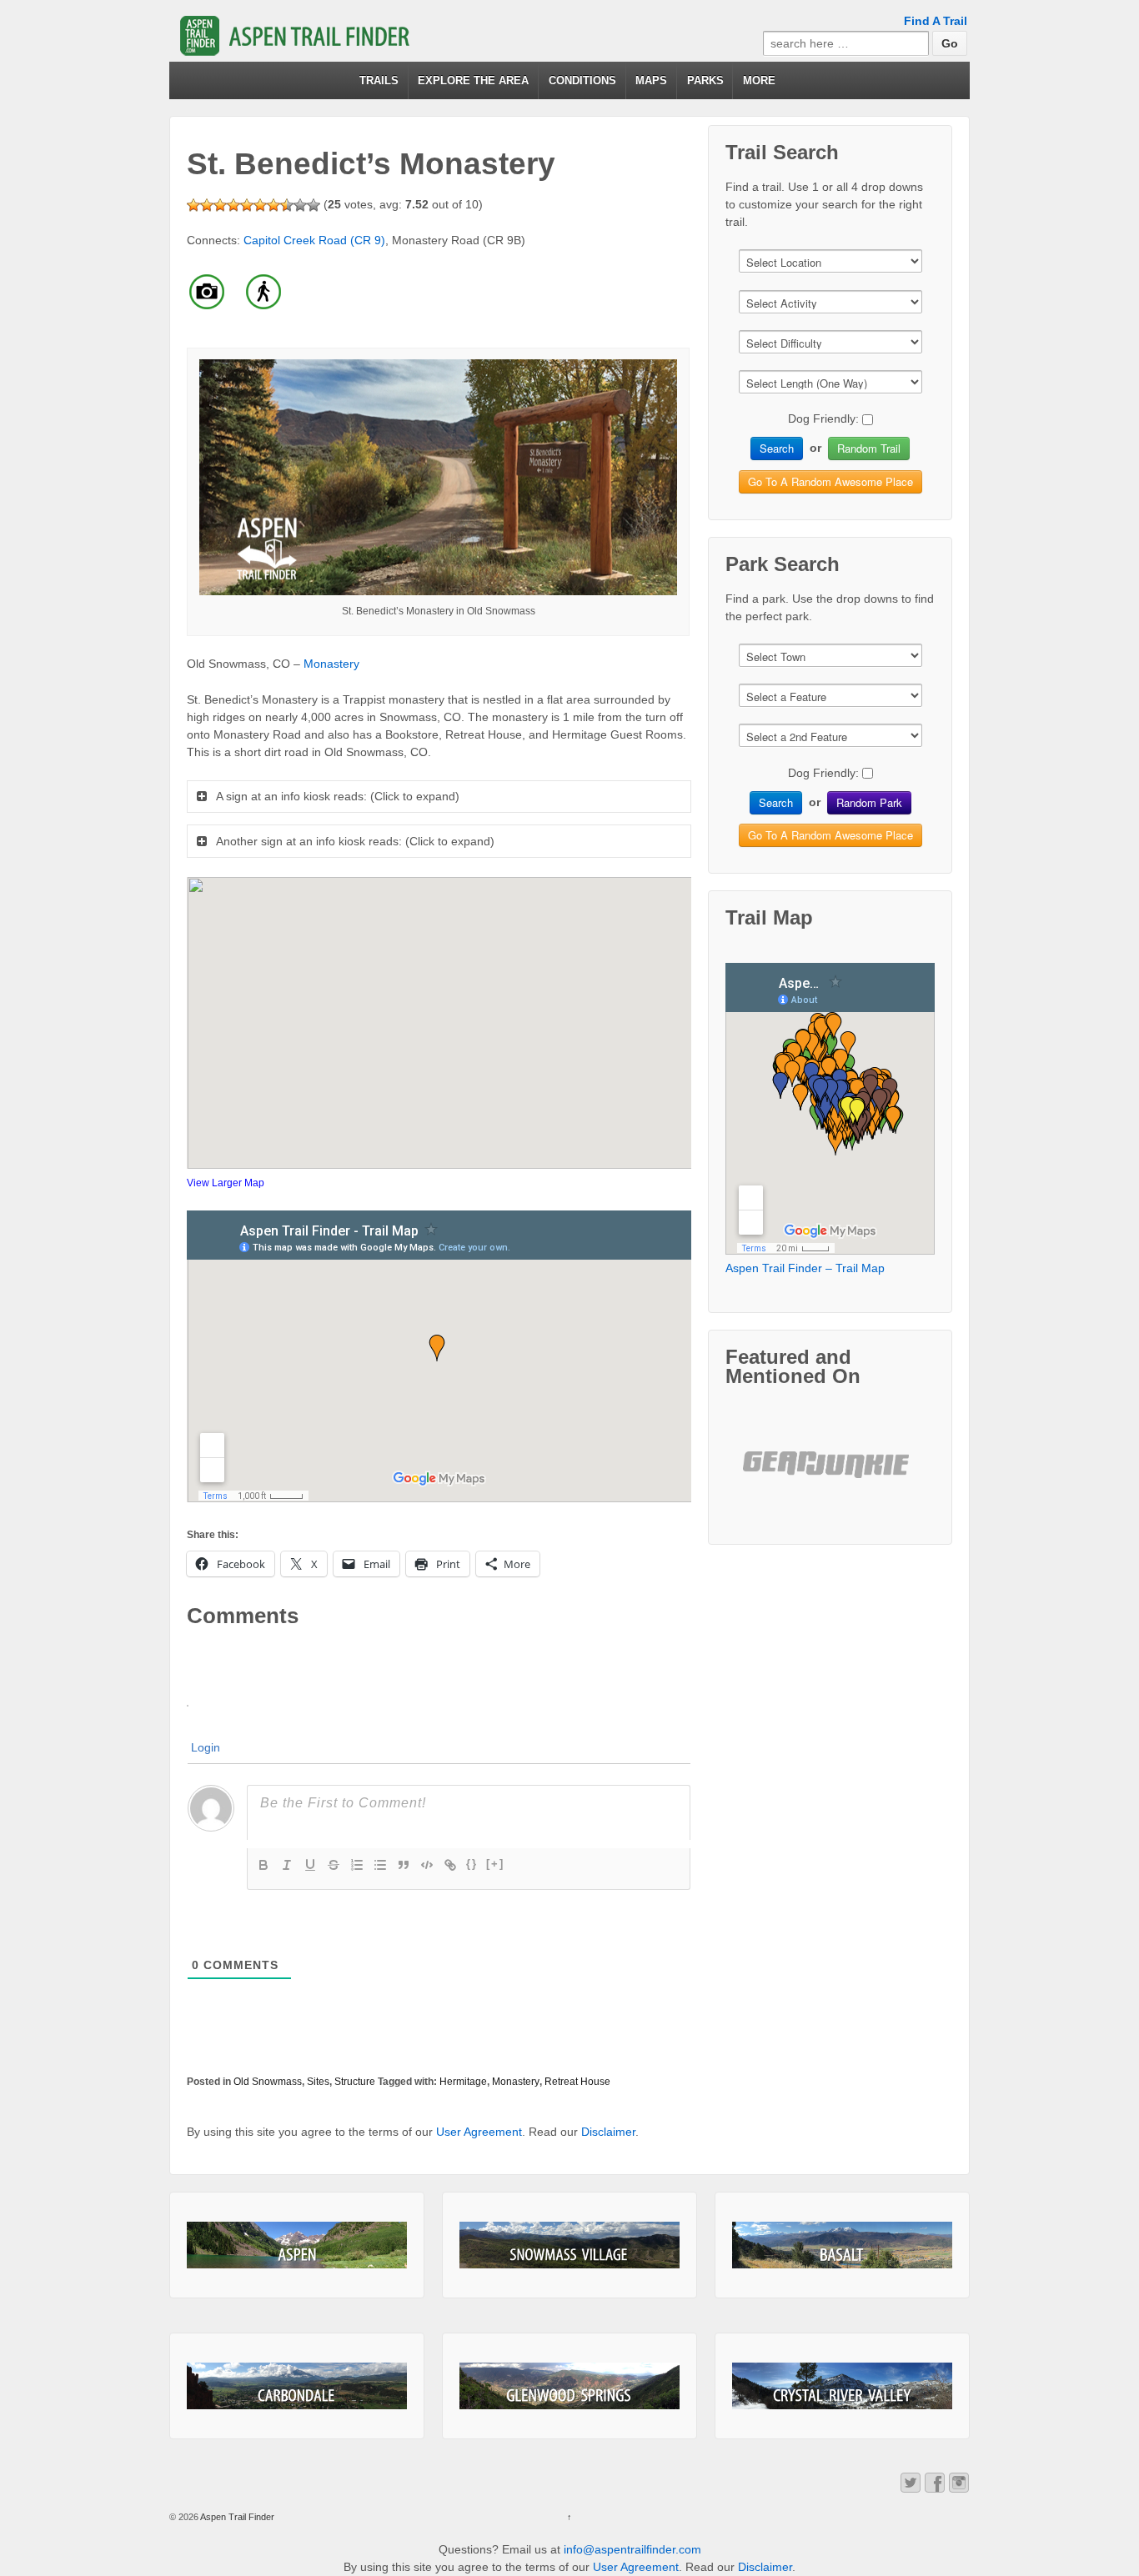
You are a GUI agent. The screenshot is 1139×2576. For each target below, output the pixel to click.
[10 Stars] (314, 205)
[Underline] (310, 1865)
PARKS (705, 80)
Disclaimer (608, 2132)
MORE (759, 80)
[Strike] (334, 1865)
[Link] (450, 1865)
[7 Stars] (273, 205)
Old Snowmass (268, 2082)
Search (777, 448)
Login (206, 1747)
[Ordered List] (357, 1865)
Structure (355, 2082)
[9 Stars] (300, 205)
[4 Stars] (233, 205)
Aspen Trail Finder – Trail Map (805, 1268)
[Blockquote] (404, 1865)
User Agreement (479, 2132)
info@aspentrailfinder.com (632, 2549)
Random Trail (869, 448)
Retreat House (577, 2082)
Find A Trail (936, 21)
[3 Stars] (220, 205)
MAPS (651, 80)
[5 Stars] (247, 205)
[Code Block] (427, 1865)
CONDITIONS (582, 80)
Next (892, 1478)
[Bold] (263, 1865)
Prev (769, 1478)
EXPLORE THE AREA (473, 80)
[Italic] (287, 1865)
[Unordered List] (380, 1865)
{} (472, 1864)
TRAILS (379, 80)
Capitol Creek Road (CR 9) (314, 240)
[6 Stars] (260, 205)
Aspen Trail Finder (236, 2517)
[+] (495, 1864)
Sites (318, 2082)
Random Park (869, 802)
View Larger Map (226, 1183)
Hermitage (463, 2082)
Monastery (331, 664)
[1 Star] (193, 205)
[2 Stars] (207, 205)
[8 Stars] (287, 205)
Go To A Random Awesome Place (830, 481)
